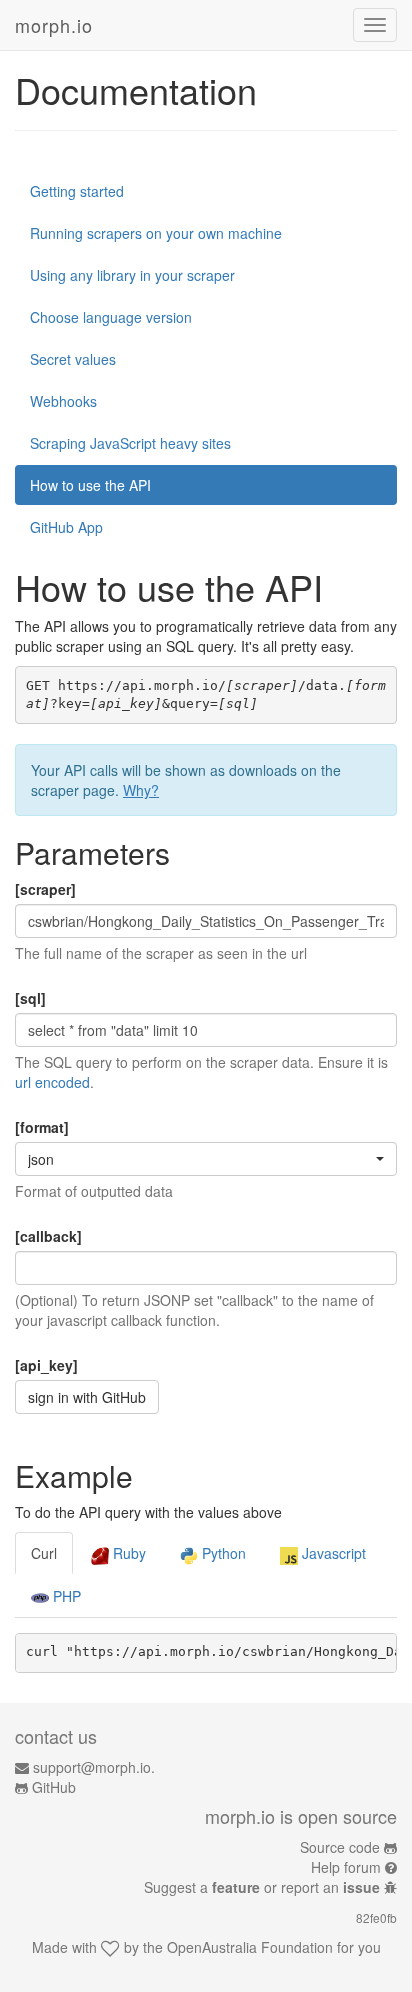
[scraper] (45, 889)
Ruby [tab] (127, 1553)
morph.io (54, 25)
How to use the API (90, 485)
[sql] (30, 998)
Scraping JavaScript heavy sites (130, 443)
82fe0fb (376, 1917)
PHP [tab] (65, 1596)
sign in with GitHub (87, 1397)
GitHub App (66, 527)
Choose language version (111, 317)
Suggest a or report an (262, 1887)
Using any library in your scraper (132, 275)
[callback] (48, 1236)
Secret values (73, 359)
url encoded (52, 1082)
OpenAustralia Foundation (250, 1947)
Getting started (77, 191)
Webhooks (63, 401)
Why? (141, 790)
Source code (340, 1847)
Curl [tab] (44, 1553)
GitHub (54, 1787)
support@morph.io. (94, 1767)
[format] (42, 1127)
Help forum (346, 1867)
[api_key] (46, 1365)
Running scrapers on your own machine (156, 233)
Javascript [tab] (332, 1553)
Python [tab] (222, 1553)
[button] (206, 1159)
